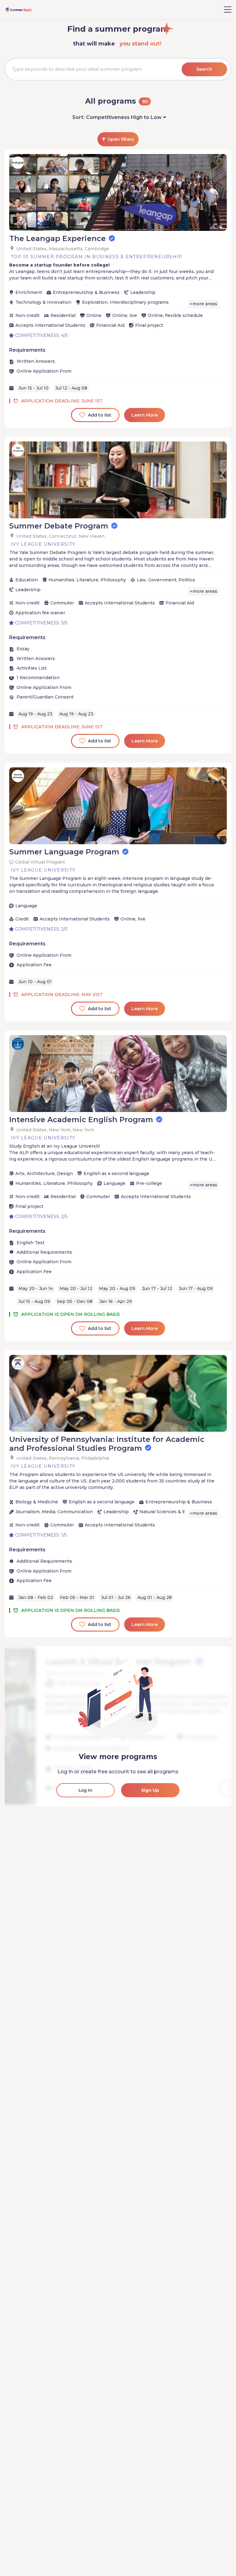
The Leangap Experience (57, 238)
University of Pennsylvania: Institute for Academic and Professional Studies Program (107, 1444)
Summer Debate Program (59, 526)
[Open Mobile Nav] (228, 10)
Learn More (145, 415)
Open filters (121, 139)
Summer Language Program (64, 852)
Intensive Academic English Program (81, 1120)
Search (204, 69)
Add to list (100, 415)
